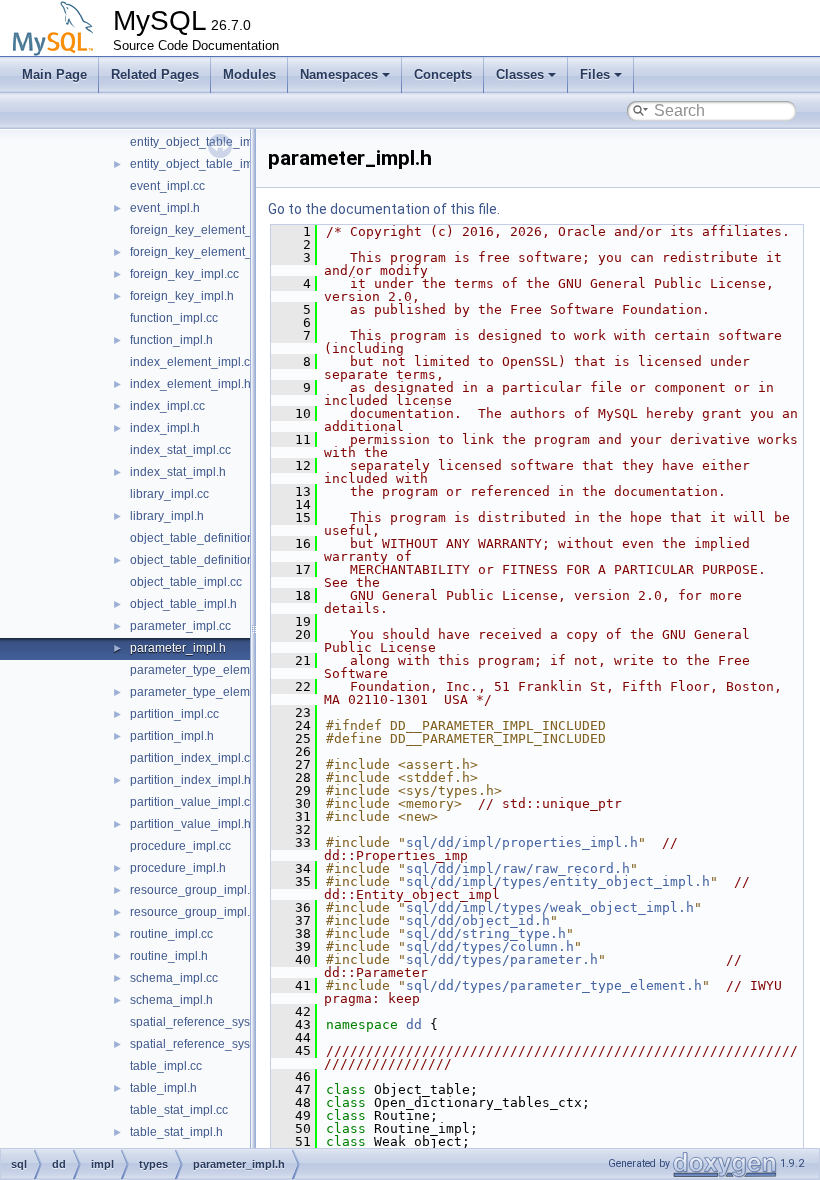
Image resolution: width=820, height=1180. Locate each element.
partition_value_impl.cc (193, 802)
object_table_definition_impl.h (212, 560)
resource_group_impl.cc (196, 890)
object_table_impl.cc (186, 582)
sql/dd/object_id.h (478, 920)
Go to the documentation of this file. (384, 209)
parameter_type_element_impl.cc (221, 670)
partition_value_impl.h (190, 824)
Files (595, 74)
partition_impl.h (172, 736)
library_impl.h (167, 516)
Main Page (54, 74)
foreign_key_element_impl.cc (210, 230)
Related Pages (155, 74)
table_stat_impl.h (176, 1132)
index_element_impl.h (190, 384)
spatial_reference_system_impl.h (220, 1044)
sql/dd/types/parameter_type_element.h (554, 985)
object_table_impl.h (183, 604)
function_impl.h (171, 340)
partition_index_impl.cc (193, 758)
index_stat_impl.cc (180, 450)
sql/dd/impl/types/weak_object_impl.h (550, 907)
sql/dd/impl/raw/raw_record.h (518, 868)
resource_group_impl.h (193, 912)
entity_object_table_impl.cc (204, 142)
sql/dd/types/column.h (490, 946)
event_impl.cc (167, 186)
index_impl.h (165, 428)
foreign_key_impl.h (182, 296)
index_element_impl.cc (193, 362)
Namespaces (339, 74)
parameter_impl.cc (180, 626)
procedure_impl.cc (180, 846)
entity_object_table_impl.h (201, 164)
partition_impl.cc (174, 714)
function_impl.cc (174, 318)
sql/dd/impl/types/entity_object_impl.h (558, 881)
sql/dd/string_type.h (486, 933)
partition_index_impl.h (190, 780)
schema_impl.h (171, 1000)
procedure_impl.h (178, 868)
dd (414, 1024)
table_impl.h (163, 1088)
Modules (249, 74)
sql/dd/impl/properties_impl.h (522, 842)
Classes (520, 74)
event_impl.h (165, 208)
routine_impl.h (169, 956)
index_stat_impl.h (178, 472)
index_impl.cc (167, 406)
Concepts (443, 74)
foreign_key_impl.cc (184, 274)
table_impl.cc (166, 1066)
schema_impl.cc (174, 978)
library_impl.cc (169, 494)
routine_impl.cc (171, 934)
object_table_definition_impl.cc (214, 538)
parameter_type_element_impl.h (218, 692)
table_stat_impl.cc (179, 1110)
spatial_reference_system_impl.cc (222, 1022)
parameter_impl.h (178, 648)
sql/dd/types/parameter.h (502, 959)
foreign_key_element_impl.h (207, 252)
